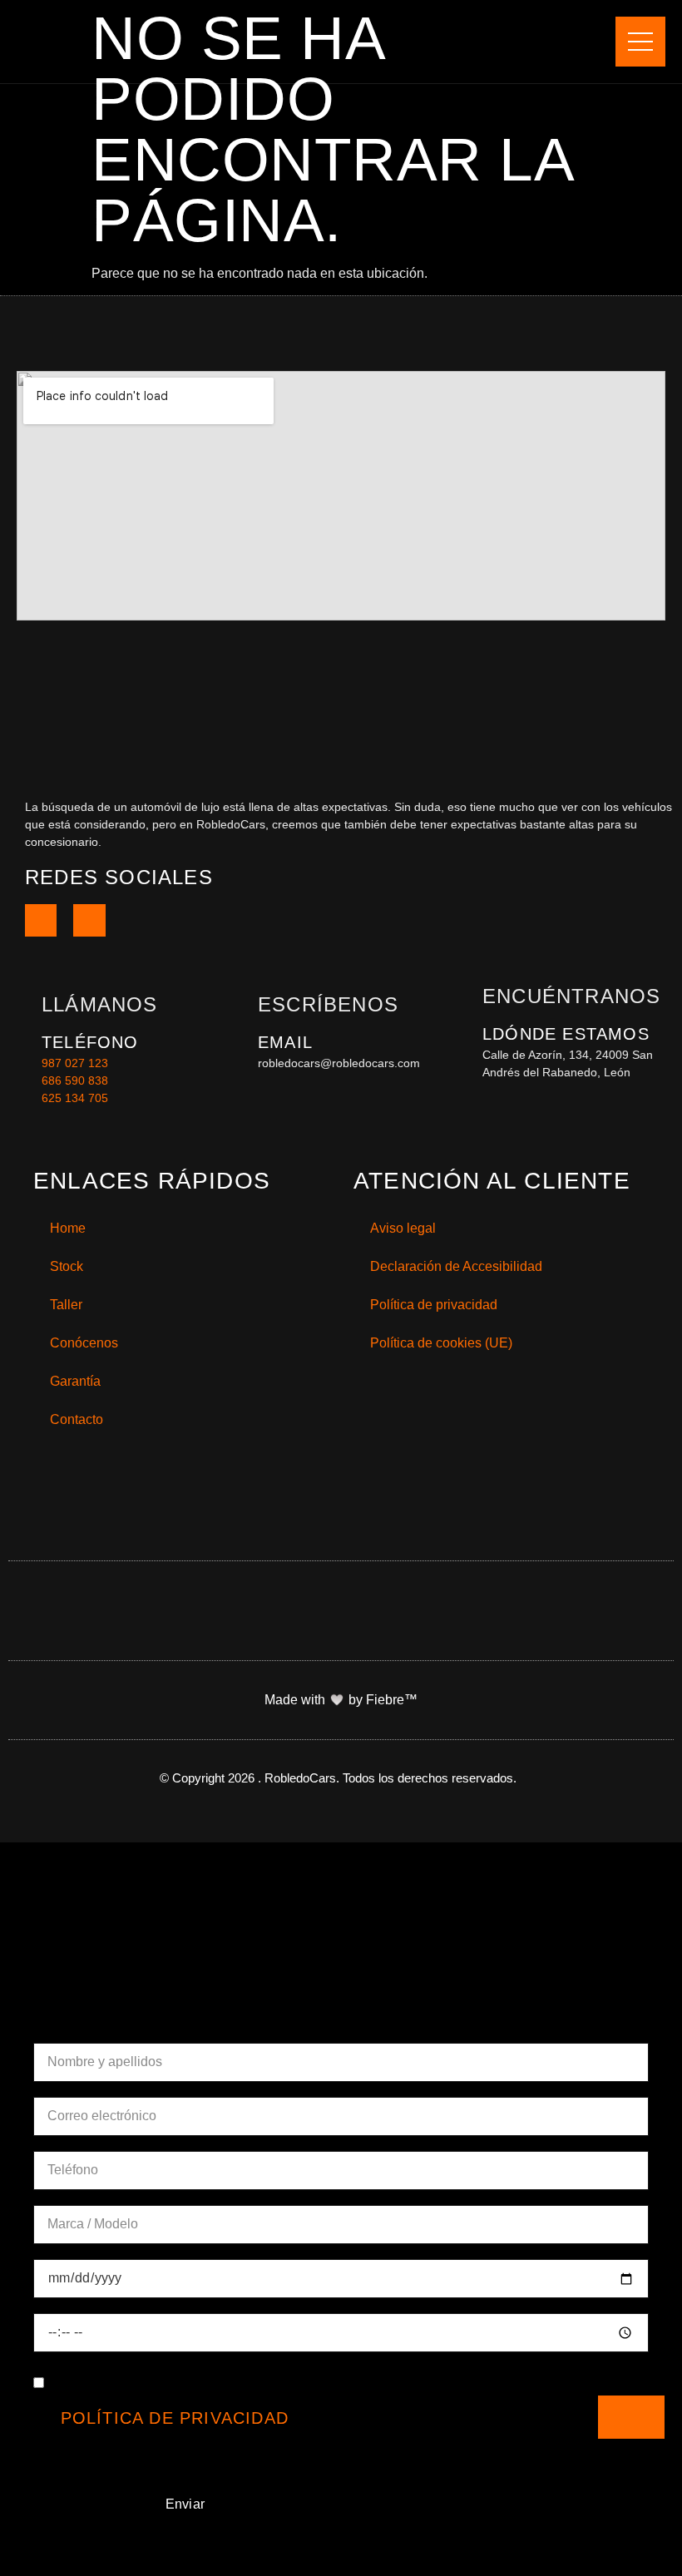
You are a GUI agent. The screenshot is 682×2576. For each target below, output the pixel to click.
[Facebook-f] (41, 920)
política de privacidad (175, 2418)
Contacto (77, 1419)
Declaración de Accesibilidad (456, 1266)
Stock (67, 1266)
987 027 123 (75, 1063)
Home (68, 1228)
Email (285, 1042)
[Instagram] (89, 920)
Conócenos (84, 1343)
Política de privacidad (434, 1305)
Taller (66, 1305)
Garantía (75, 1381)
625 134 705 (75, 1098)
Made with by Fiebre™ (341, 1700)
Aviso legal (403, 1228)
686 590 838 (75, 1080)
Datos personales (121, 2020)
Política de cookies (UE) (441, 1343)
